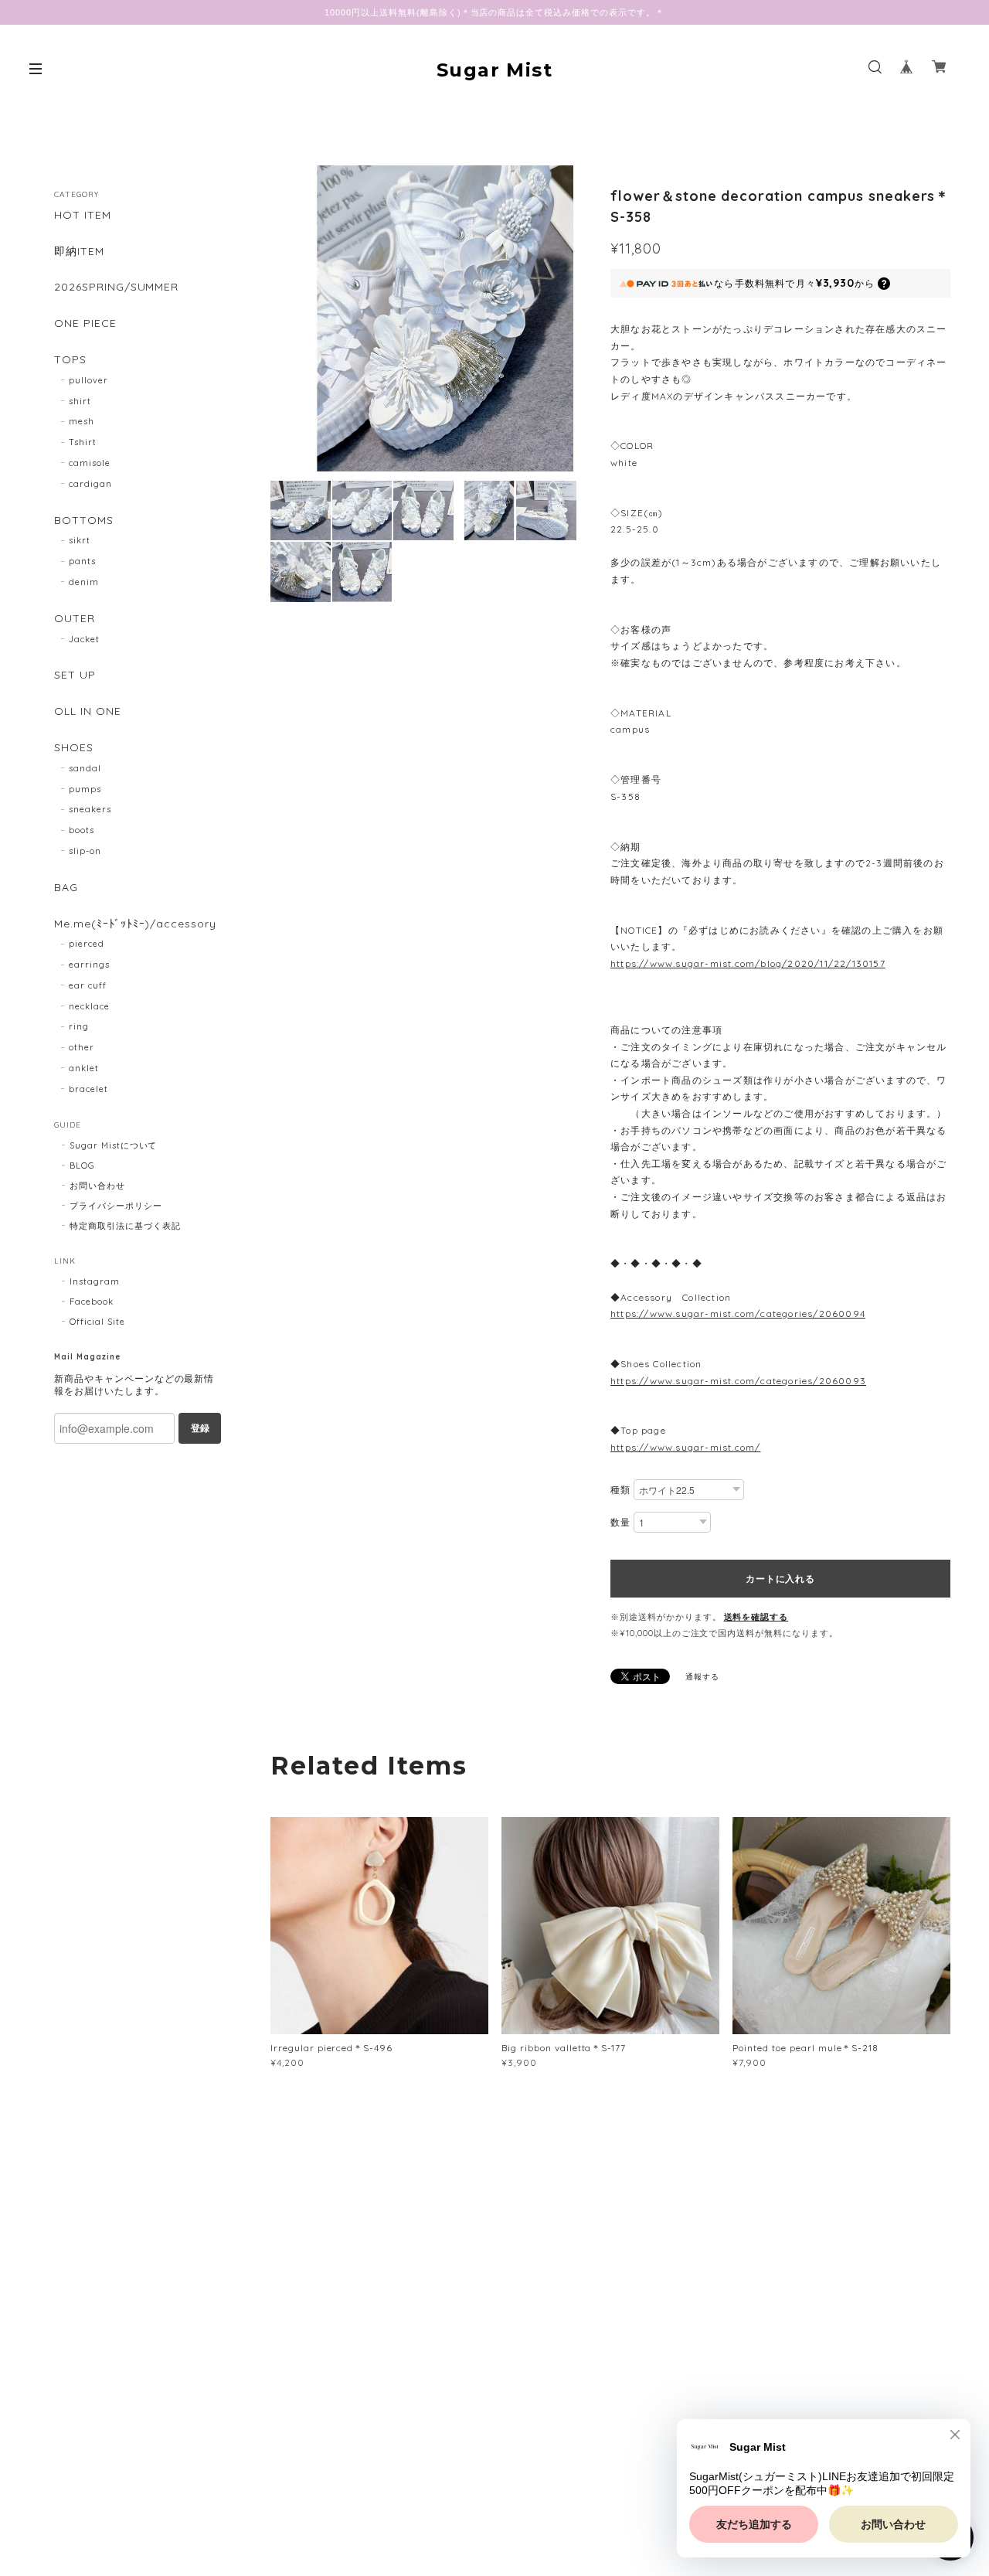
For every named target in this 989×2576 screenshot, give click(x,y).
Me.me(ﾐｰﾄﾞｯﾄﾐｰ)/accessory (135, 924)
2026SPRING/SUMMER (116, 287)
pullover (88, 380)
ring (79, 1026)
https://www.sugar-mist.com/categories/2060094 (738, 1314)
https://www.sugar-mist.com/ (685, 1447)
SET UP (75, 675)
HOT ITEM (83, 215)
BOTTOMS (84, 521)
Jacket (84, 639)
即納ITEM (79, 252)
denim (84, 582)
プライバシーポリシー (116, 1206)
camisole (90, 463)
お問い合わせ (97, 1186)
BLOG (82, 1165)
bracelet (88, 1089)
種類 (620, 1490)
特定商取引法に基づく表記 (125, 1226)
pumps (85, 789)
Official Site (97, 1322)
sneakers (90, 809)
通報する (702, 1677)
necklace (89, 1006)
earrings (89, 965)
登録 (200, 1428)
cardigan (90, 484)
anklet (84, 1068)
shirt (80, 401)
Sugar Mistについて (113, 1145)
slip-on (85, 851)
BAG (66, 888)
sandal (85, 768)
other (82, 1047)
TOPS (70, 360)
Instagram (95, 1281)
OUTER (75, 619)
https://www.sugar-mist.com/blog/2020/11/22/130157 (748, 963)
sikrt (80, 540)
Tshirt (83, 442)
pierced (87, 944)
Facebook (92, 1302)
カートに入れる (780, 1578)
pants (82, 561)
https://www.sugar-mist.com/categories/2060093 (738, 1381)
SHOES (74, 748)
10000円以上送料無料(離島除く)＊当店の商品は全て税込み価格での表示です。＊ (494, 12)
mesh (82, 421)
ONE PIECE (85, 323)
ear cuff (88, 985)
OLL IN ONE (88, 711)
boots (82, 830)
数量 (620, 1522)
